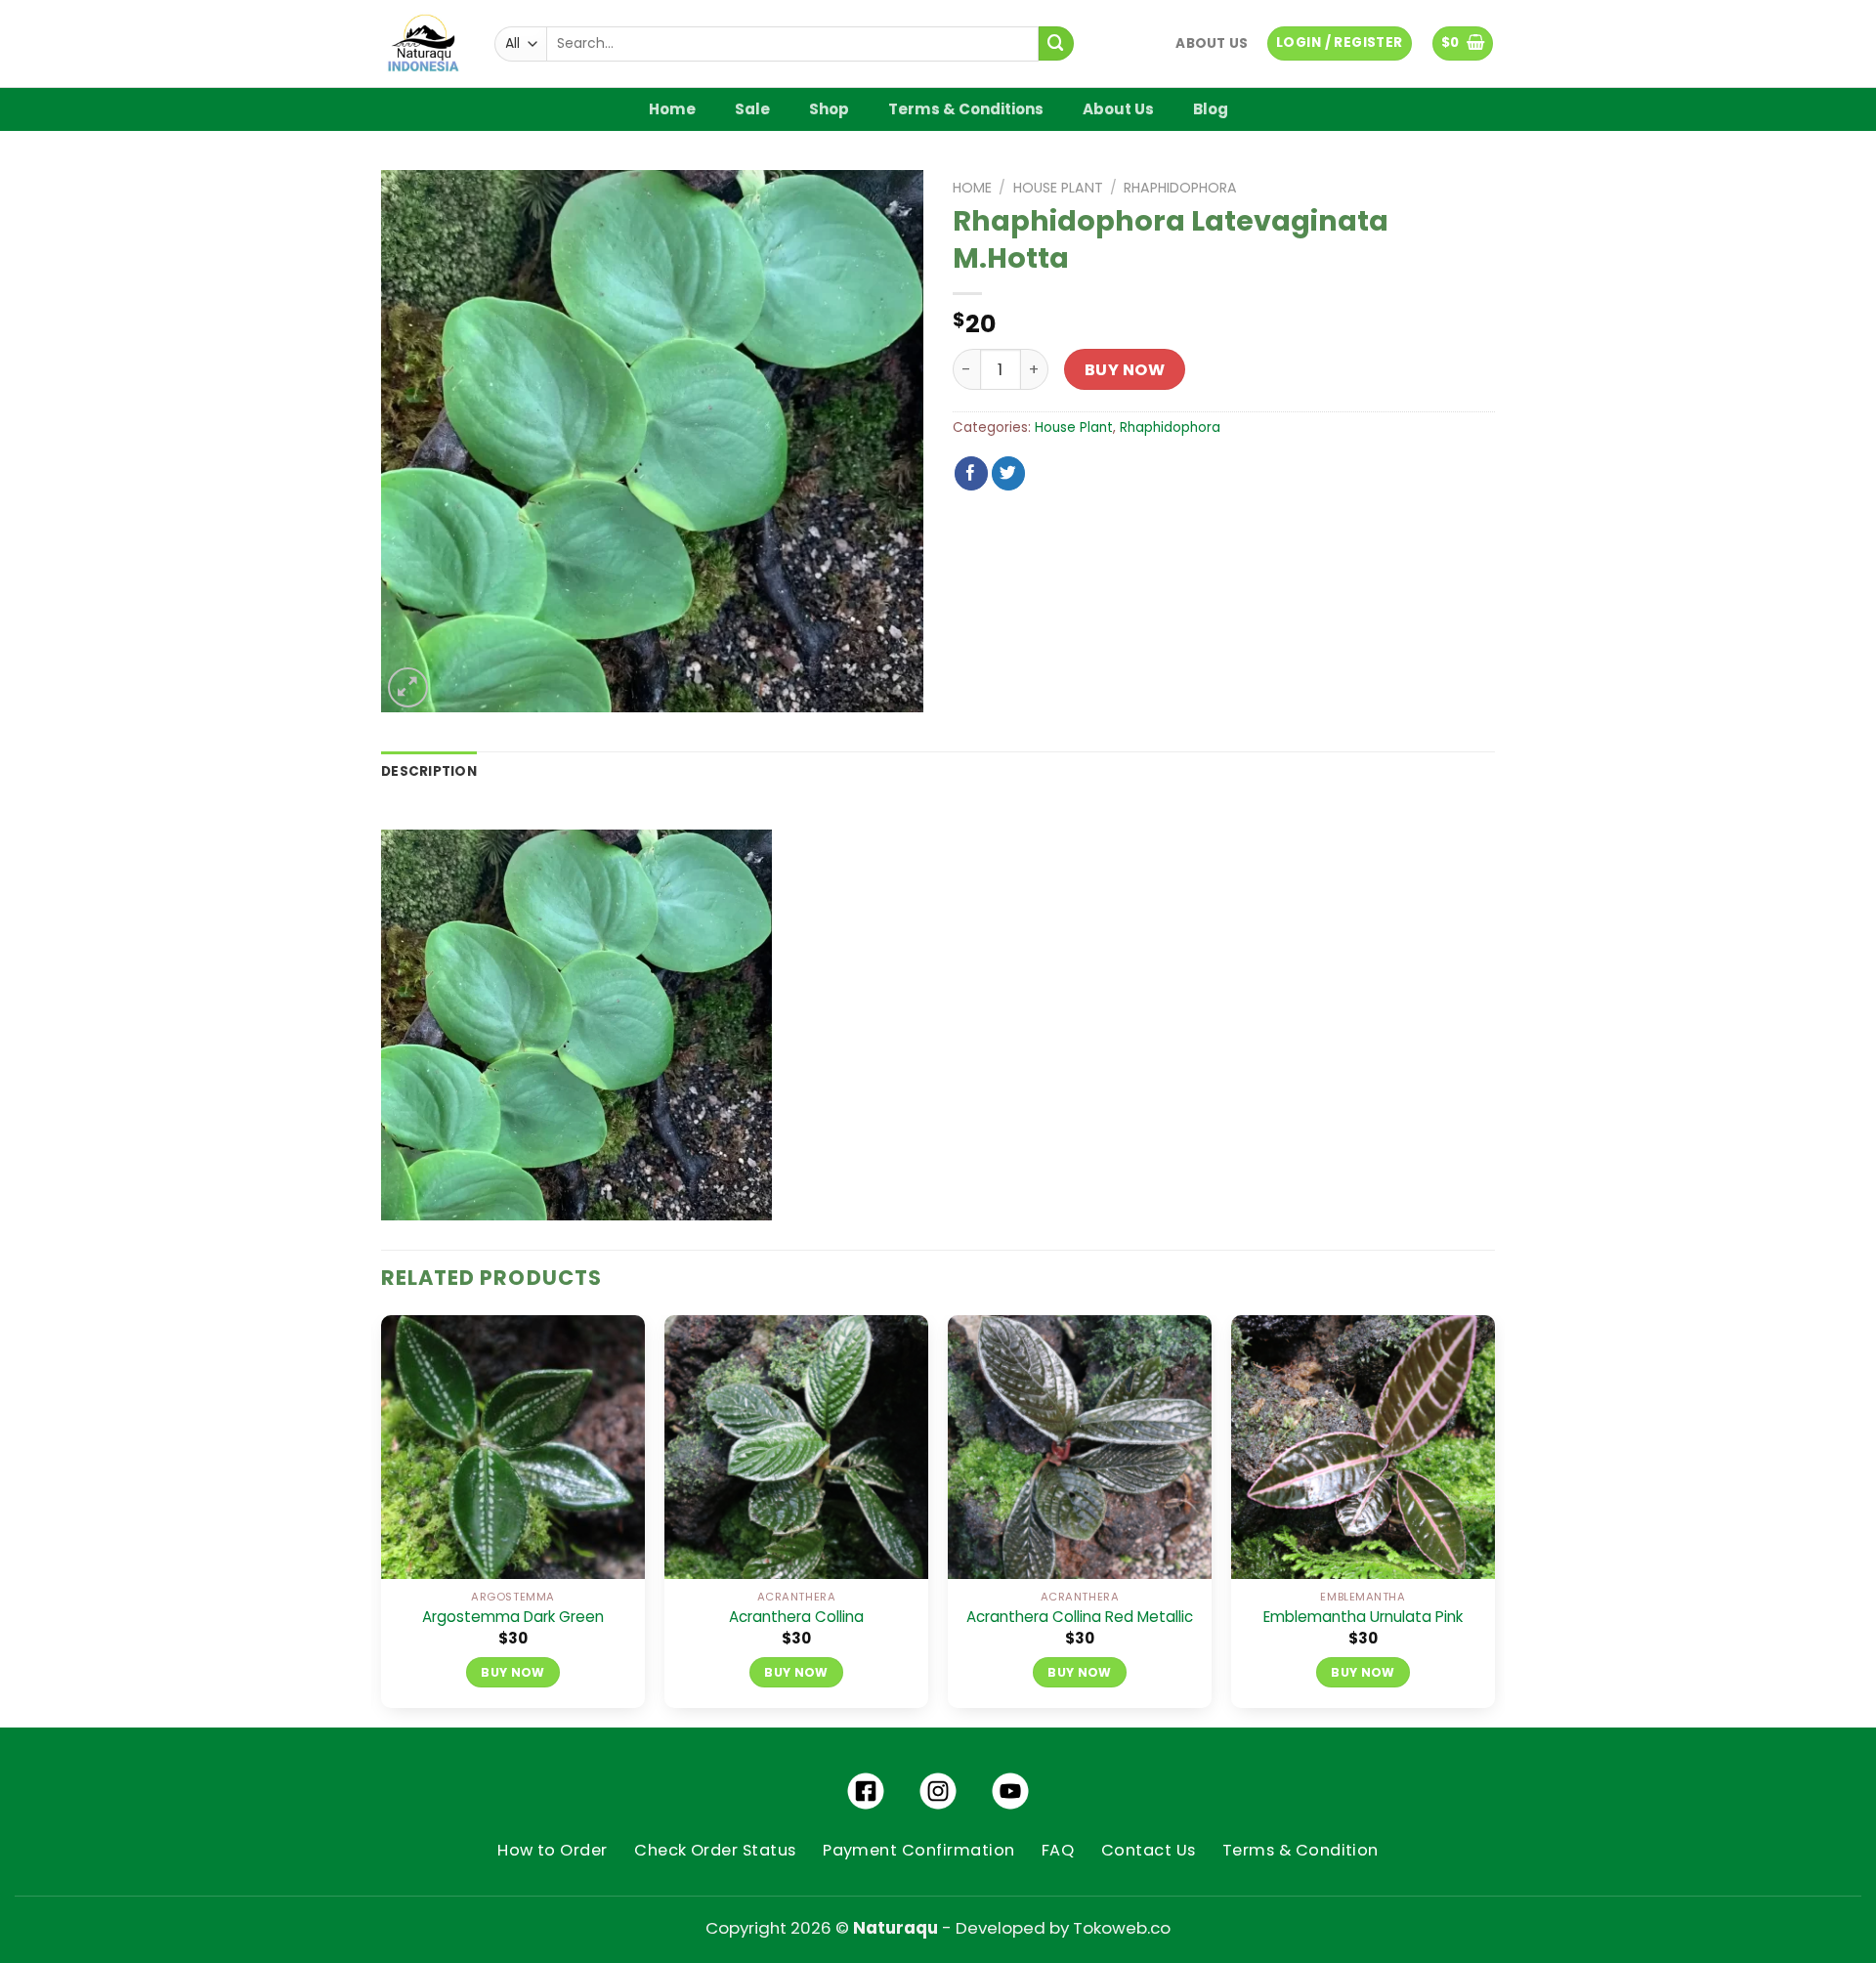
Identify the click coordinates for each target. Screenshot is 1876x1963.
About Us (1212, 43)
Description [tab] (429, 771)
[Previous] (382, 1519)
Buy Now (1125, 370)
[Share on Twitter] (1009, 473)
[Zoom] (408, 687)
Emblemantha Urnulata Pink (1363, 1617)
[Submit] (1056, 43)
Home (672, 109)
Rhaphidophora (1180, 188)
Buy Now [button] (513, 1672)
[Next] (1494, 1519)
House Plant (1058, 188)
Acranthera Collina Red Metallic (1080, 1617)
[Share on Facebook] (972, 473)
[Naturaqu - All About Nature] (423, 44)
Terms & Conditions (966, 109)
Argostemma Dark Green (513, 1617)
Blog (1211, 109)
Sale (752, 109)
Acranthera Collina (796, 1617)
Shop (829, 109)
